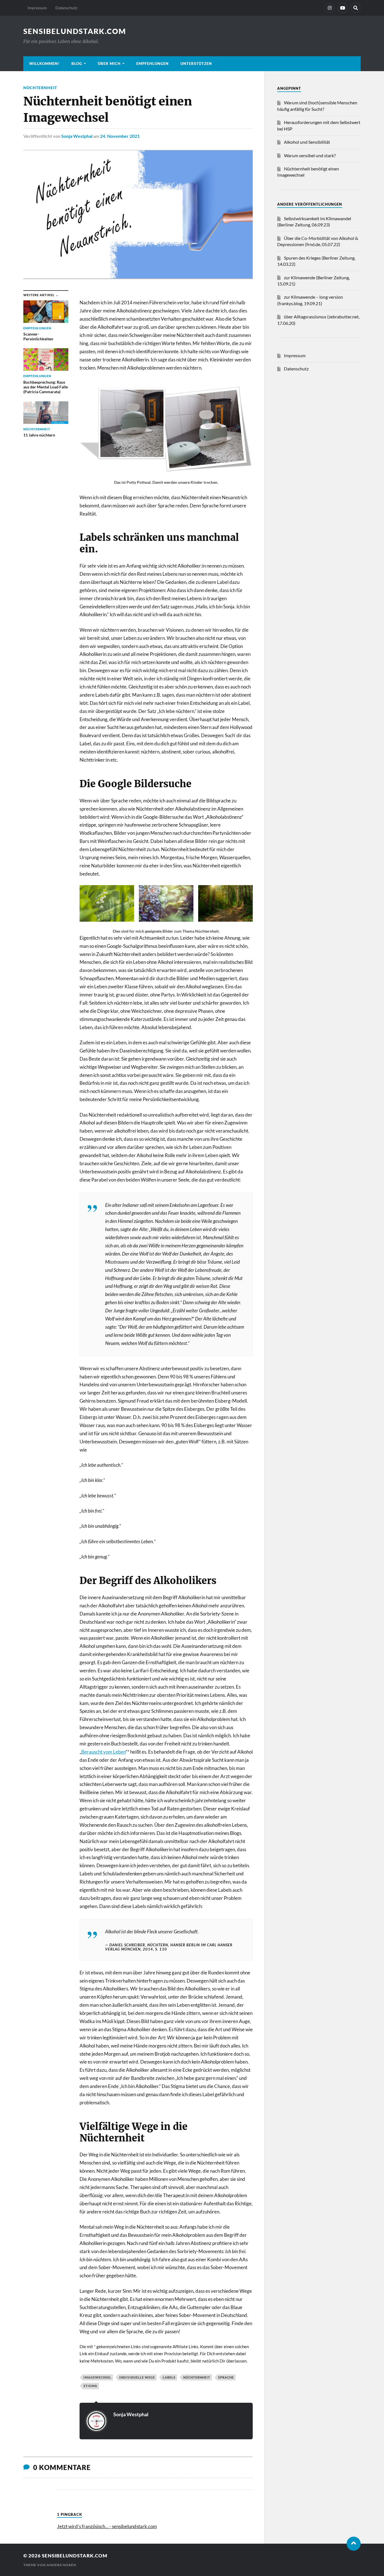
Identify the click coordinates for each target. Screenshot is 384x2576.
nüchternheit (197, 2377)
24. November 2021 (120, 136)
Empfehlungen (153, 64)
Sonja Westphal (77, 136)
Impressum (37, 8)
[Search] (356, 8)
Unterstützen (196, 64)
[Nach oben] (354, 2544)
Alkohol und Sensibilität (307, 142)
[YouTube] (343, 8)
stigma (90, 2386)
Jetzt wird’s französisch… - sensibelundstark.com (107, 2526)
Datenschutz (66, 8)
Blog (77, 64)
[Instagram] (330, 8)
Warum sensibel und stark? (310, 155)
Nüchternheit (40, 88)
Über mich (109, 64)
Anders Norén (61, 2565)
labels (169, 2377)
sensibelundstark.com (75, 31)
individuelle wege (137, 2377)
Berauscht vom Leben (103, 1752)
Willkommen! (44, 64)
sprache (226, 2377)
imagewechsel (97, 2377)
